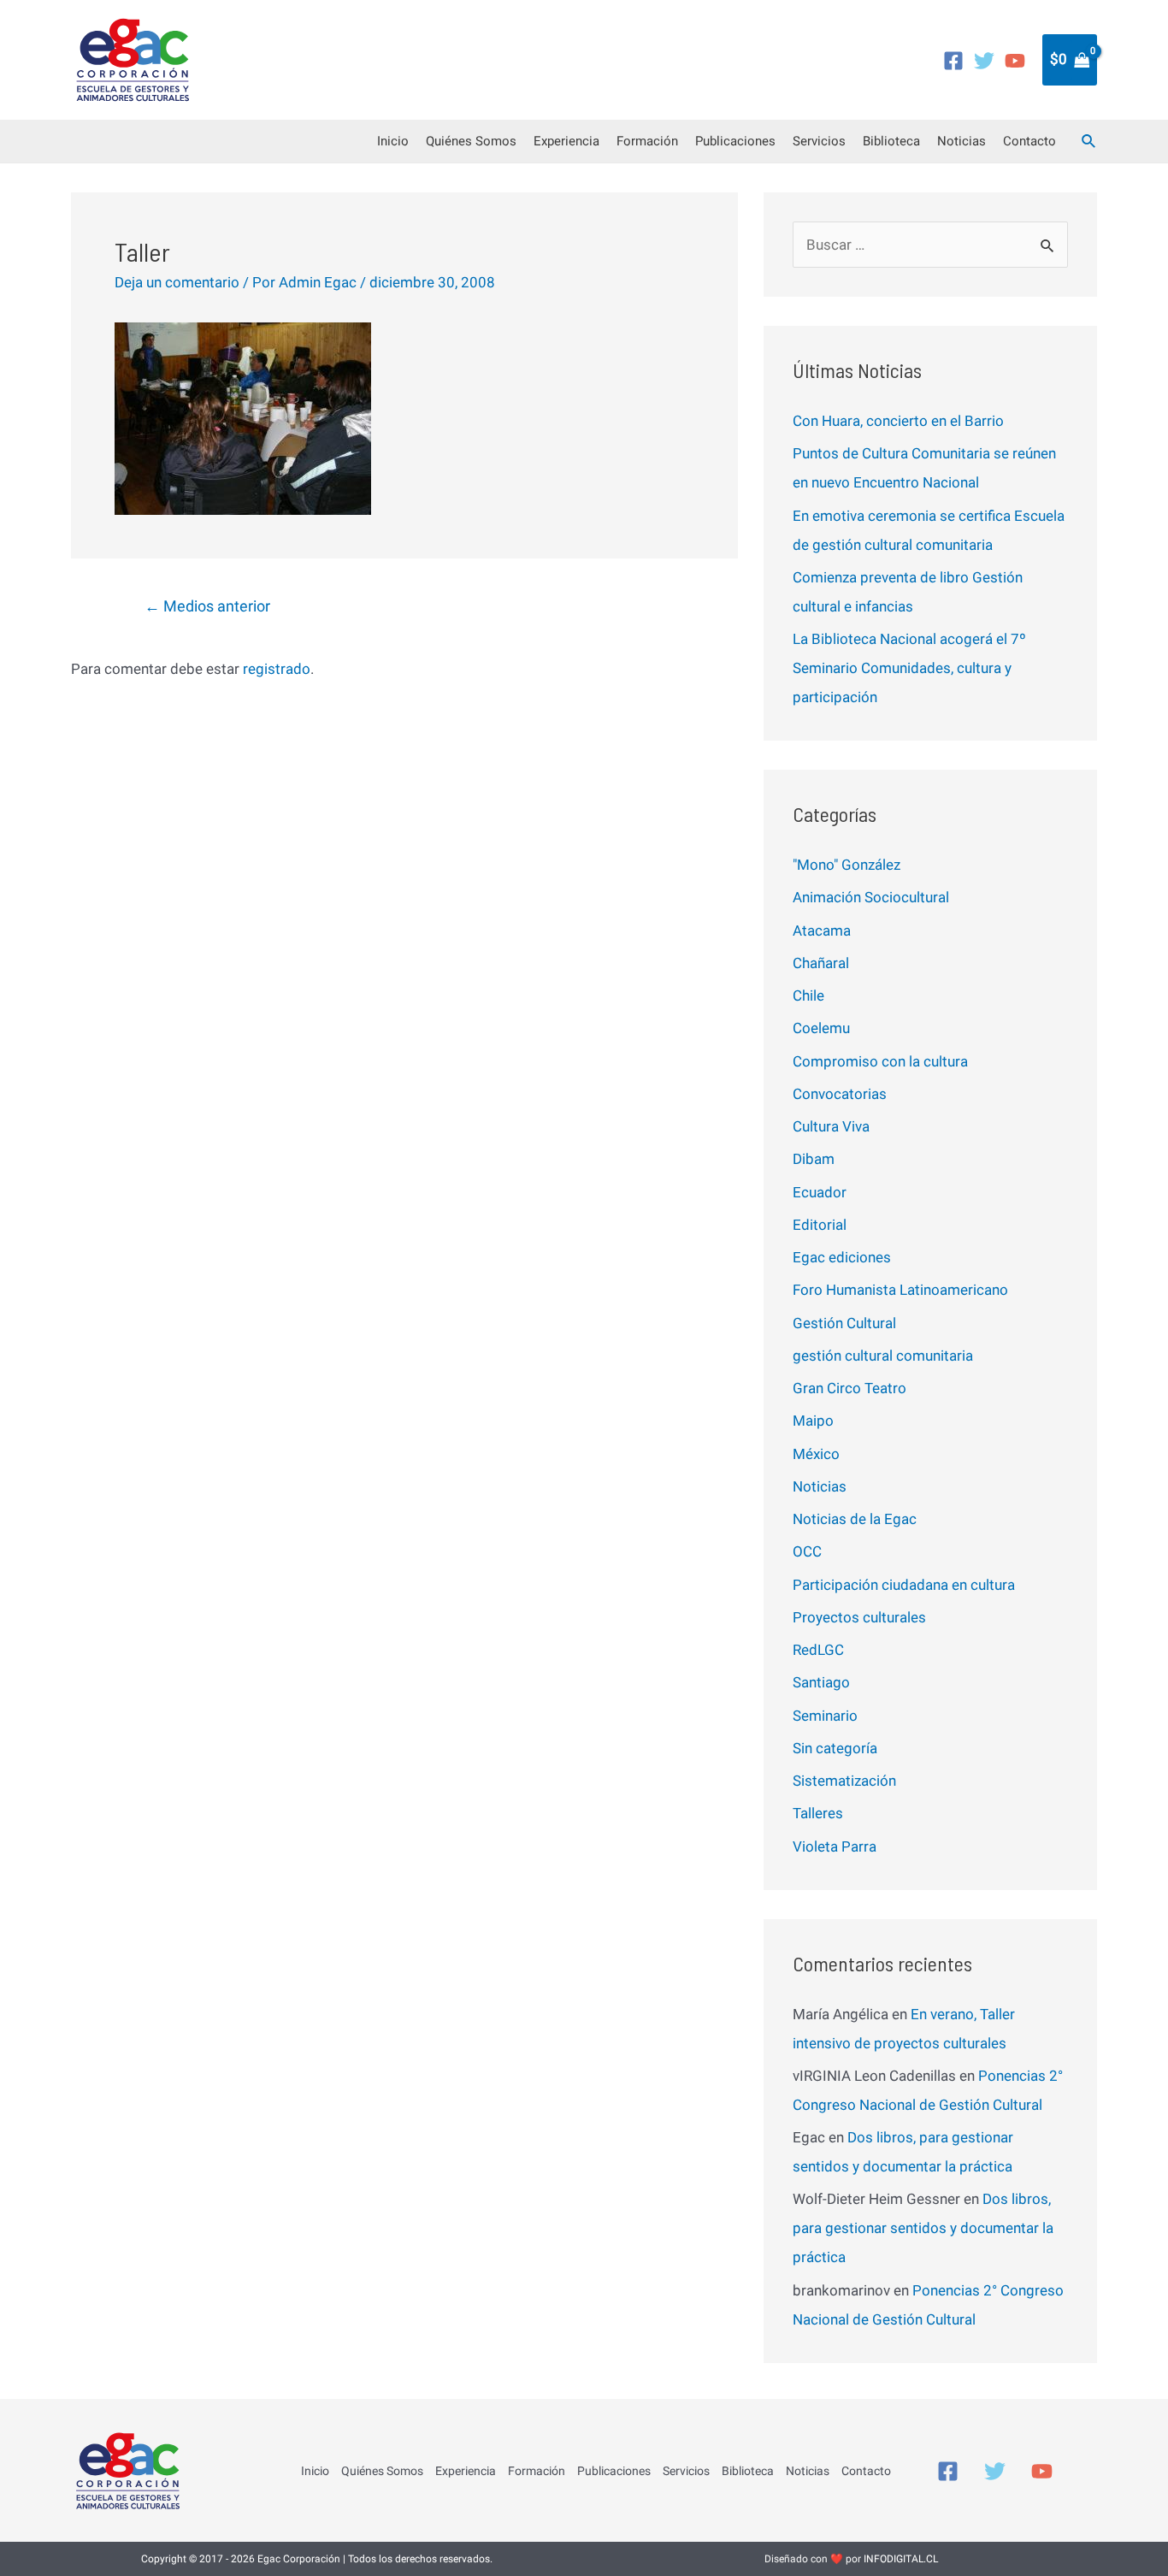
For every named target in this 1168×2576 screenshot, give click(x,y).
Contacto (1029, 141)
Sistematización (844, 1781)
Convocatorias (840, 1094)
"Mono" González (847, 865)
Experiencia (566, 141)
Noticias (962, 141)
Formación (647, 141)
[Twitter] (984, 61)
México (816, 1454)
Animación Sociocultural (871, 897)
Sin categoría (835, 1748)
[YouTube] (1015, 61)
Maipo (813, 1421)
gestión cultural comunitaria (883, 1356)
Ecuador (820, 1192)
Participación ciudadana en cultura (904, 1585)
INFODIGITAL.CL (901, 2559)
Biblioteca (891, 141)
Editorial (820, 1225)
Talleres (818, 1813)
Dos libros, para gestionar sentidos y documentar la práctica (923, 2228)
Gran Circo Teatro (849, 1388)
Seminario (825, 1716)
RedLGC (818, 1650)
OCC (807, 1551)
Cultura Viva (831, 1126)
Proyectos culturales (859, 1617)
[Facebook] (953, 61)
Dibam (814, 1159)
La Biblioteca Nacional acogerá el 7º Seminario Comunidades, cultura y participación (909, 668)
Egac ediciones (842, 1257)
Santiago (821, 1682)
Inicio (393, 141)
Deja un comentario (177, 282)
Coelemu (821, 1028)
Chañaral (821, 963)
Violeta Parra (835, 1846)
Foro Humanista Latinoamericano (900, 1290)
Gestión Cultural (844, 1323)
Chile (808, 996)
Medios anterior (207, 606)
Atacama (822, 931)
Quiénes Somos (471, 141)
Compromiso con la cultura (880, 1061)
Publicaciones (735, 141)
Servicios (819, 141)
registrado (277, 669)
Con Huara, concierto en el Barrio (898, 421)
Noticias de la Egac (855, 1519)
